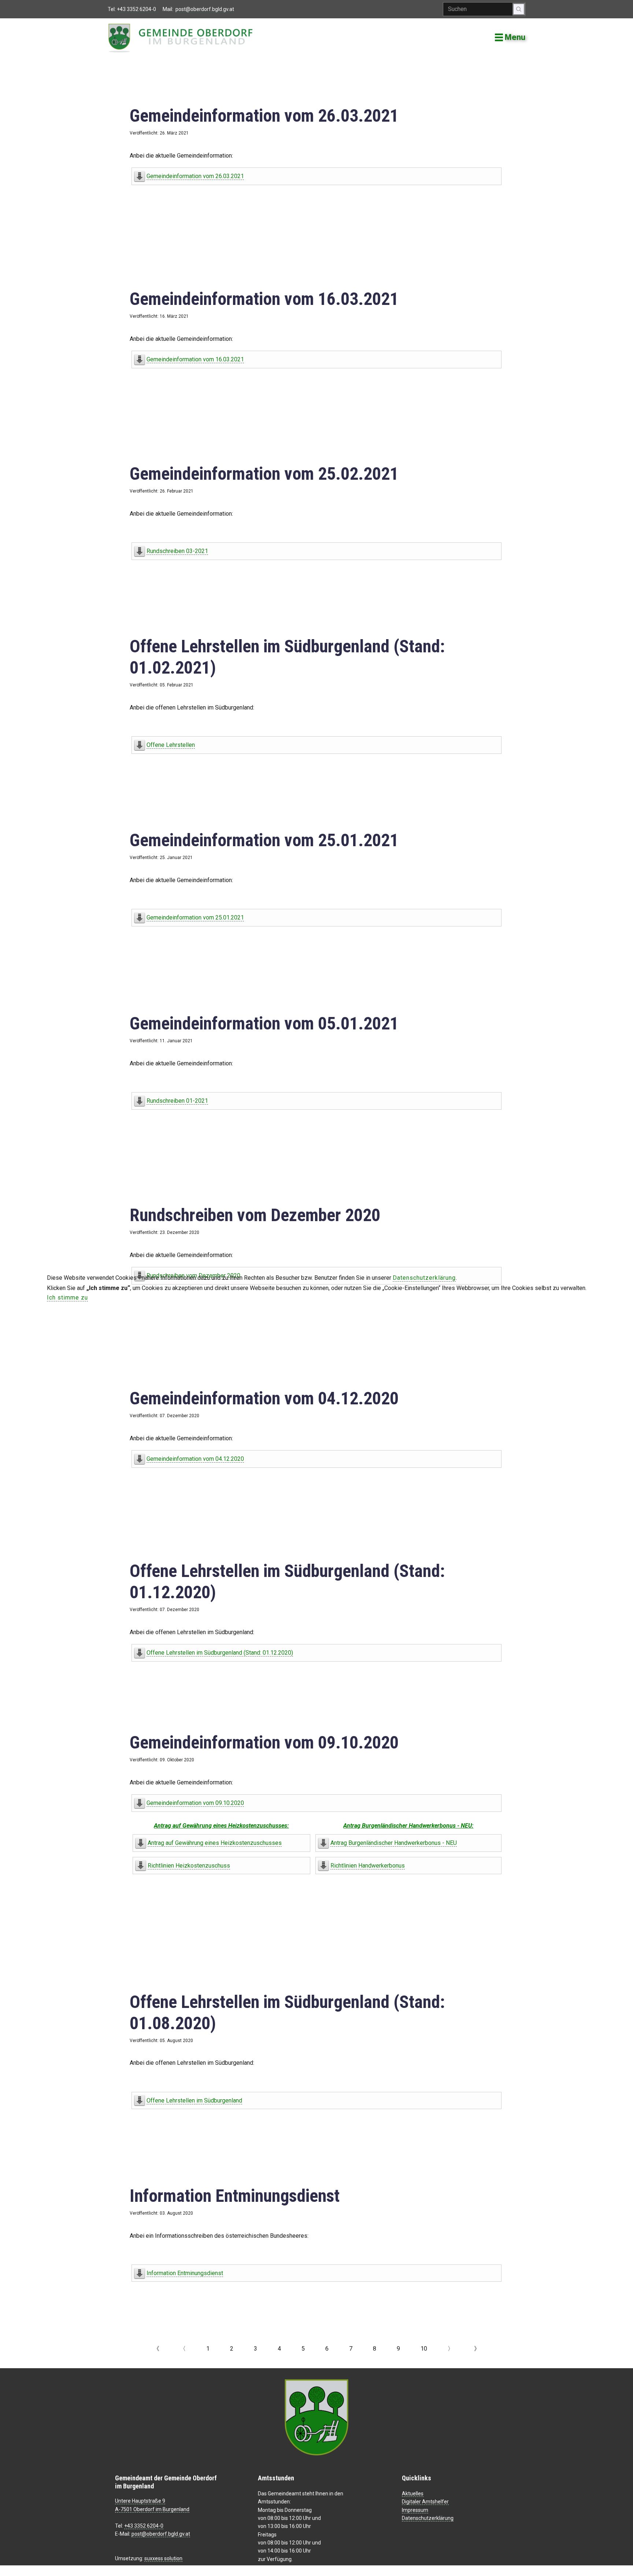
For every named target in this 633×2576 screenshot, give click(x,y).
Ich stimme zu (67, 1298)
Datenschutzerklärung (424, 1278)
